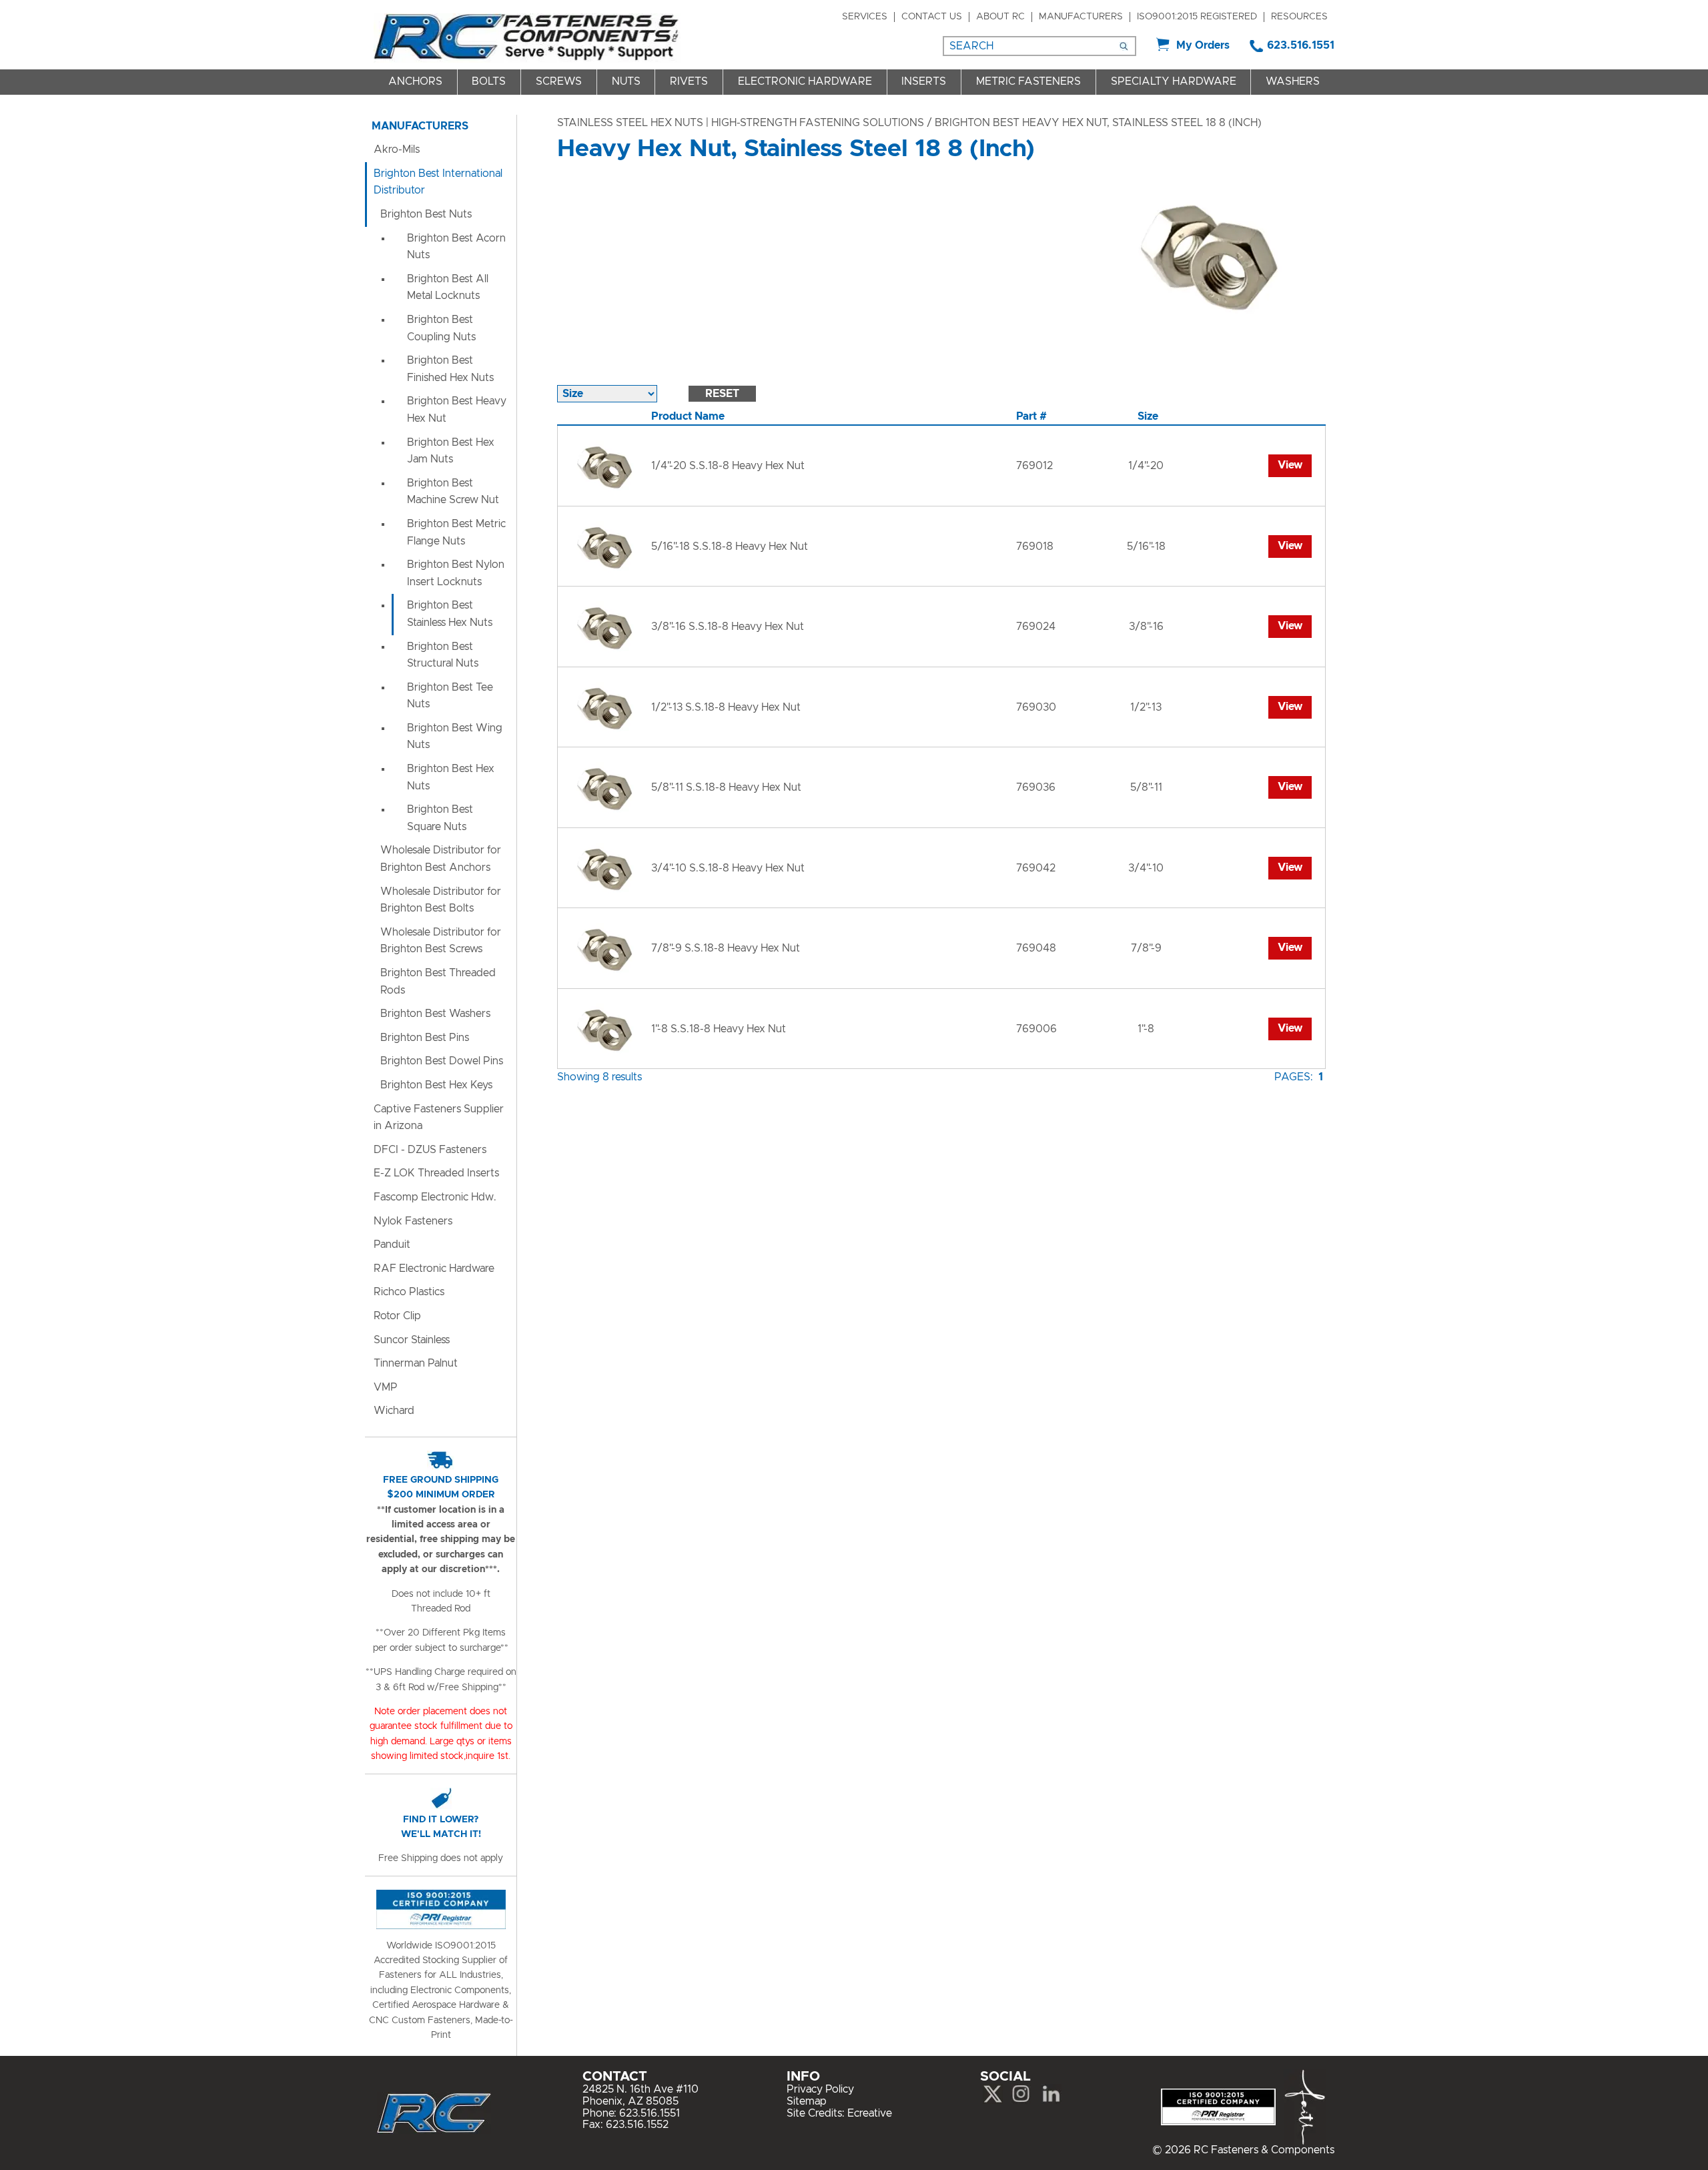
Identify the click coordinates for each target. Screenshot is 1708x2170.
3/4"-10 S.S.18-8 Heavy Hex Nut (728, 868)
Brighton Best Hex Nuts (451, 777)
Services (865, 17)
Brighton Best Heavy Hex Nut (457, 410)
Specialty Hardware (1174, 81)
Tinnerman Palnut (416, 1363)
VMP (386, 1387)
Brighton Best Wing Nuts (455, 737)
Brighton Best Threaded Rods (438, 982)
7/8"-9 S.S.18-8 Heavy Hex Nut (726, 948)
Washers (1293, 81)
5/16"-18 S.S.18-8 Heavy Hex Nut (730, 547)
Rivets (689, 81)
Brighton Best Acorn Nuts (456, 247)
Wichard (394, 1411)
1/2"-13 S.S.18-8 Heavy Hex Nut (726, 707)
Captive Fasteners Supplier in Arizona (439, 1118)
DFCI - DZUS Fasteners (430, 1150)
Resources (1299, 17)
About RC (1000, 17)
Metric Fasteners (1028, 81)
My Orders (1203, 45)
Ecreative (870, 2113)
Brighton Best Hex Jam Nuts (451, 451)
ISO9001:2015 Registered (1197, 17)
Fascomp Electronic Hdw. (435, 1197)
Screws (559, 81)
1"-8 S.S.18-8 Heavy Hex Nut (719, 1029)
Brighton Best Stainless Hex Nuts (450, 614)
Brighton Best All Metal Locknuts (448, 288)
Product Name (688, 416)
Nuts (626, 81)
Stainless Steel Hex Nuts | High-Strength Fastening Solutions (741, 123)
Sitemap (807, 2101)
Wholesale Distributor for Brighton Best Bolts (441, 900)
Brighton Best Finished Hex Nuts (450, 369)
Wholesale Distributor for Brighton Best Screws (441, 941)
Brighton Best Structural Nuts (443, 655)
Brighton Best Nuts (426, 214)
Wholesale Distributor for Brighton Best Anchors (441, 859)
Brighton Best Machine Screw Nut (453, 492)
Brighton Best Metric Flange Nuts (456, 532)
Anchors (415, 81)
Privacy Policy (820, 2089)
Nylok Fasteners (413, 1221)
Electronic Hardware (805, 81)
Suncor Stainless (412, 1340)
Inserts (924, 81)
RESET (722, 394)
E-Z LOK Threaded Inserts (436, 1173)
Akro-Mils (397, 149)
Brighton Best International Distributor (438, 182)
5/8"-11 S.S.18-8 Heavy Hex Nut (726, 787)
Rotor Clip (397, 1316)
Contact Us (932, 17)
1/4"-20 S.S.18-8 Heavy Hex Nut (728, 466)
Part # (1031, 416)
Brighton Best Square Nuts (440, 818)
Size (1148, 416)
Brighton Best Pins (425, 1038)
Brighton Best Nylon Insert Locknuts (456, 573)
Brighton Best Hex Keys (436, 1085)
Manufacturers (1081, 17)
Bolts (489, 81)
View (1290, 465)
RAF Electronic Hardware (434, 1269)
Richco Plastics (409, 1292)
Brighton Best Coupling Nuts (441, 328)
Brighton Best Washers (435, 1014)
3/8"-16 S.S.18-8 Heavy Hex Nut (728, 627)
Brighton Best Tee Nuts (450, 696)
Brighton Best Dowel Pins (442, 1061)
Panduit (392, 1244)
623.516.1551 (1301, 45)
